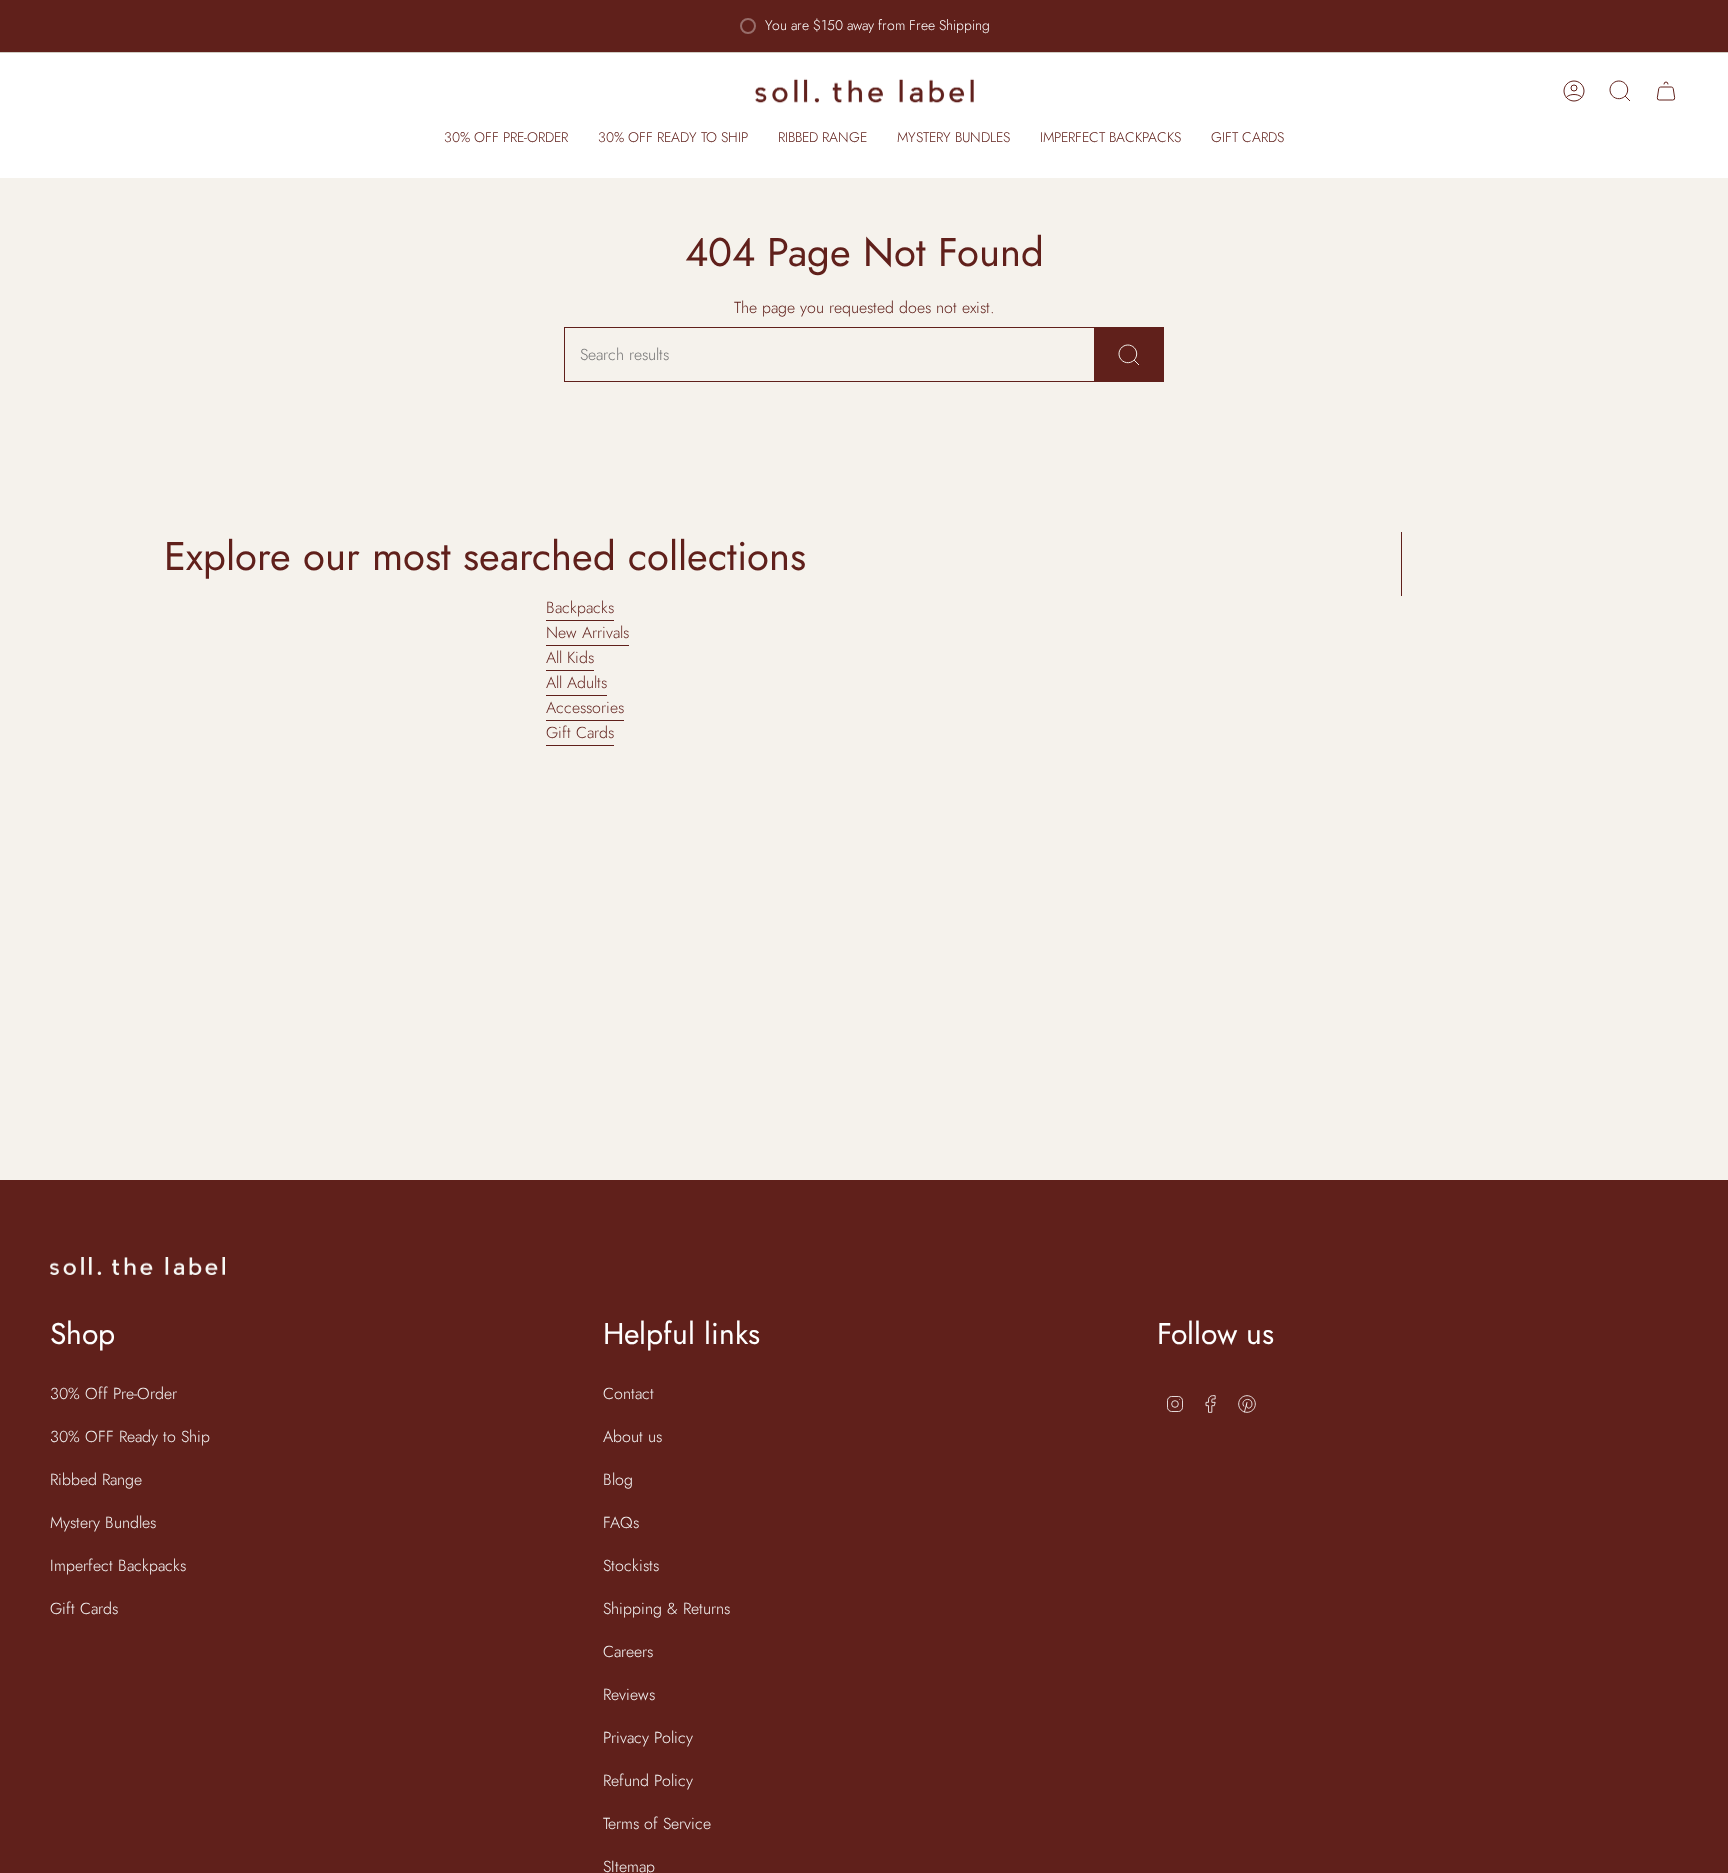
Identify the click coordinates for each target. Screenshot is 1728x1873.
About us (632, 1436)
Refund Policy (648, 1780)
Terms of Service (657, 1823)
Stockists (631, 1565)
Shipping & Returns (666, 1608)
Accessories (585, 707)
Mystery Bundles (103, 1522)
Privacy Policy (648, 1737)
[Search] (1129, 354)
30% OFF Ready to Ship (130, 1436)
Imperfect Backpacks (118, 1565)
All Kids (570, 657)
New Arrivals (587, 632)
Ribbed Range (96, 1479)
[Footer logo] (137, 1266)
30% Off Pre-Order (113, 1393)
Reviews (629, 1694)
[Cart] (1666, 91)
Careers (628, 1651)
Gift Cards (580, 732)
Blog (618, 1479)
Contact (628, 1393)
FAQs (621, 1522)
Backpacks (580, 607)
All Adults (576, 682)
